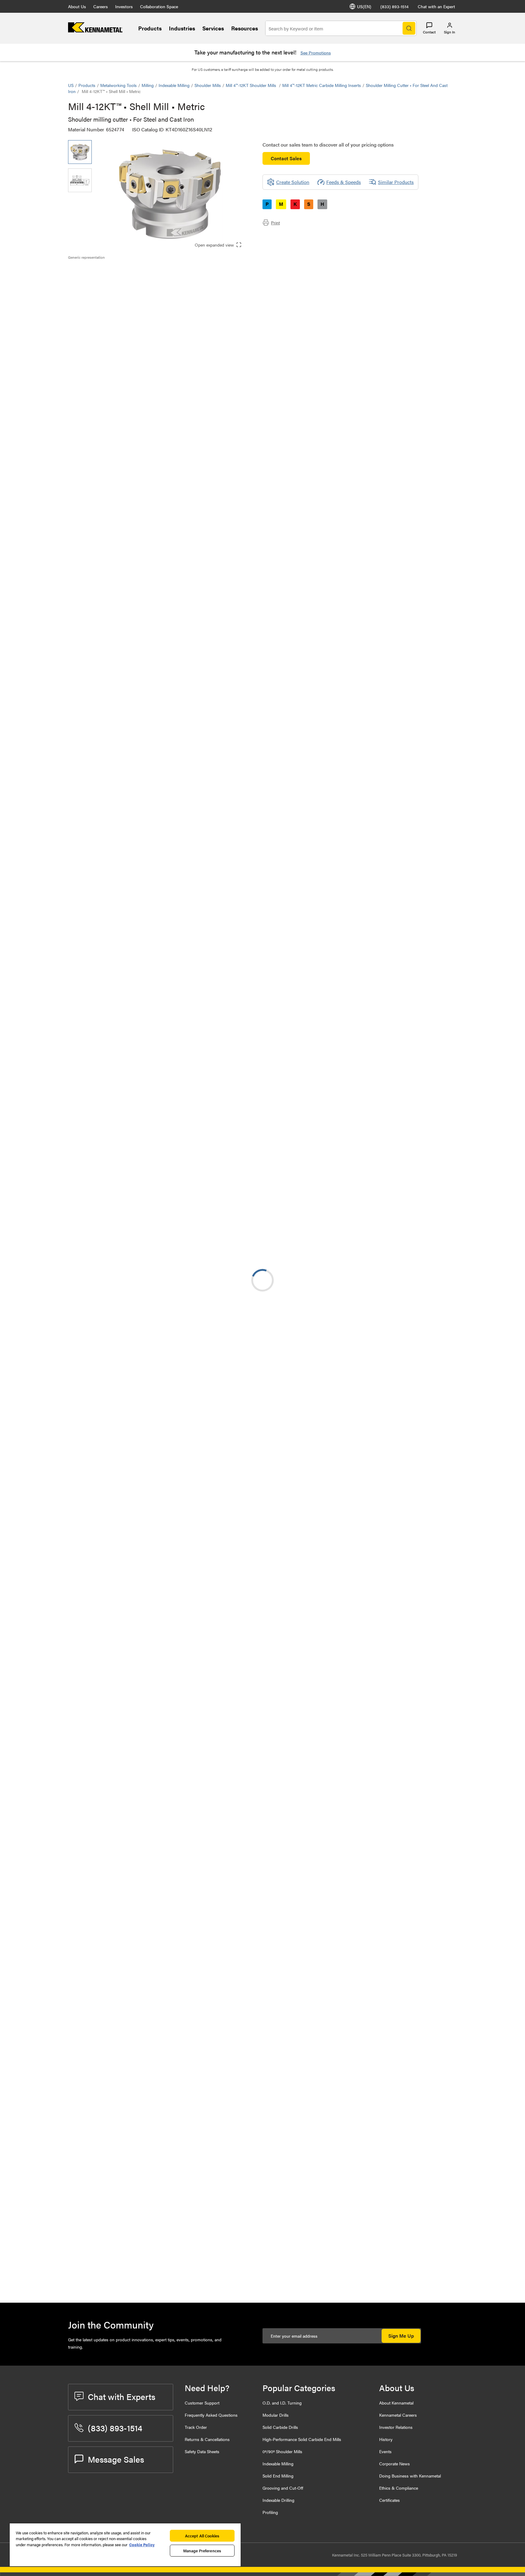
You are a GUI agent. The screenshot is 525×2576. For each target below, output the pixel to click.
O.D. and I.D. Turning (282, 2403)
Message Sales (116, 2459)
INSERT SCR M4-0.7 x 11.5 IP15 (150, 2275)
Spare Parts (92, 307)
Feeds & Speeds (344, 182)
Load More (262, 1639)
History (386, 2439)
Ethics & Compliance (399, 2488)
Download (434, 1160)
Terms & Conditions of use (380, 1160)
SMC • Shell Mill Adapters (144, 1271)
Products (150, 28)
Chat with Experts (122, 2396)
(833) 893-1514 (395, 6)
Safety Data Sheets (202, 2451)
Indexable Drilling (278, 2500)
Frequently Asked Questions (211, 2415)
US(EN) (364, 6)
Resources (245, 28)
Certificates (389, 2500)
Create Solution (196, 551)
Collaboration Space (159, 6)
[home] (95, 31)
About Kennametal (396, 2403)
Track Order (196, 2427)
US (71, 85)
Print (275, 223)
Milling (148, 85)
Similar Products (396, 182)
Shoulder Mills (208, 85)
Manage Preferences (202, 2551)
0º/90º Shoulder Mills (282, 2451)
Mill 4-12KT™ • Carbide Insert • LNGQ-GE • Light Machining (149, 1709)
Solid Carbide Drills (280, 2427)
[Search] (409, 28)
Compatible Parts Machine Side (113, 292)
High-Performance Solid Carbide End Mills (302, 2439)
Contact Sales (286, 158)
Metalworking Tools (118, 85)
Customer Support (202, 2403)
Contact (429, 32)
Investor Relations (396, 2427)
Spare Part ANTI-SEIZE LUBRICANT (156, 2128)
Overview (90, 270)
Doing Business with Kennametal (410, 2476)
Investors (124, 6)
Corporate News (395, 2464)
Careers (101, 6)
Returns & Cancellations (207, 2439)
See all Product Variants (424, 446)
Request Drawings (87, 1209)
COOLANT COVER (137, 2202)
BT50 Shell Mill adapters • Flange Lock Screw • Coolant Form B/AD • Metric (154, 1344)
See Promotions (316, 53)
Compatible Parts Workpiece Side (115, 300)
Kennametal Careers (398, 2415)
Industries (182, 28)
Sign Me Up (401, 2336)
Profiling (270, 2512)
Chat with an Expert (436, 6)
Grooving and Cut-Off (283, 2488)
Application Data (98, 278)
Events (385, 2451)
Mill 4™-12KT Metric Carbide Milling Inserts (322, 85)
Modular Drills (276, 2415)
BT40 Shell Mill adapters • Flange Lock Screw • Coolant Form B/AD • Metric (154, 1455)
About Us (77, 6)
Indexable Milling (174, 85)
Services (213, 28)
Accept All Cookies (202, 2536)
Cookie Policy (142, 2545)
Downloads (92, 285)
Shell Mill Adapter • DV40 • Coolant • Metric (156, 1528)
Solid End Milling (278, 2476)
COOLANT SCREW (137, 2165)
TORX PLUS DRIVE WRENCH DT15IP (148, 2238)
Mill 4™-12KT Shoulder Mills (252, 85)
